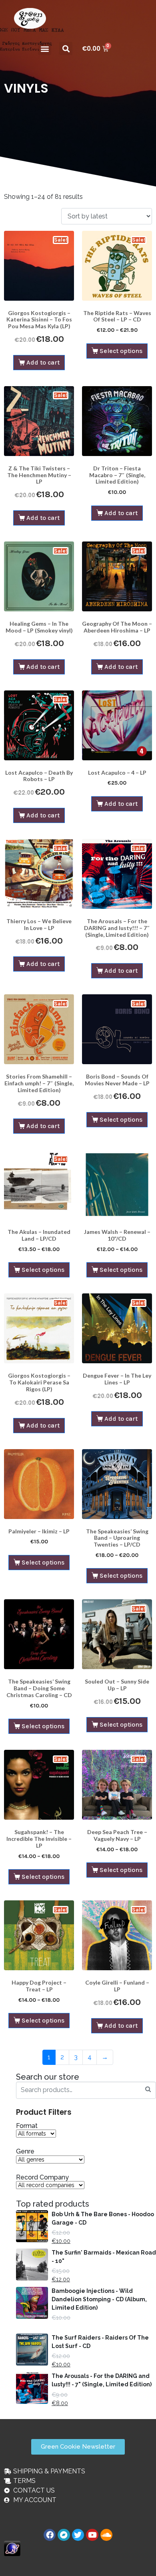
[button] (45, 49)
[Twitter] (78, 2535)
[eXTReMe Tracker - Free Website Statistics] (12, 2548)
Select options (121, 351)
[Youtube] (92, 2535)
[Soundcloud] (106, 2535)
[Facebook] (50, 2535)
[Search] (148, 2089)
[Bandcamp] (64, 2535)
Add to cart (43, 362)
